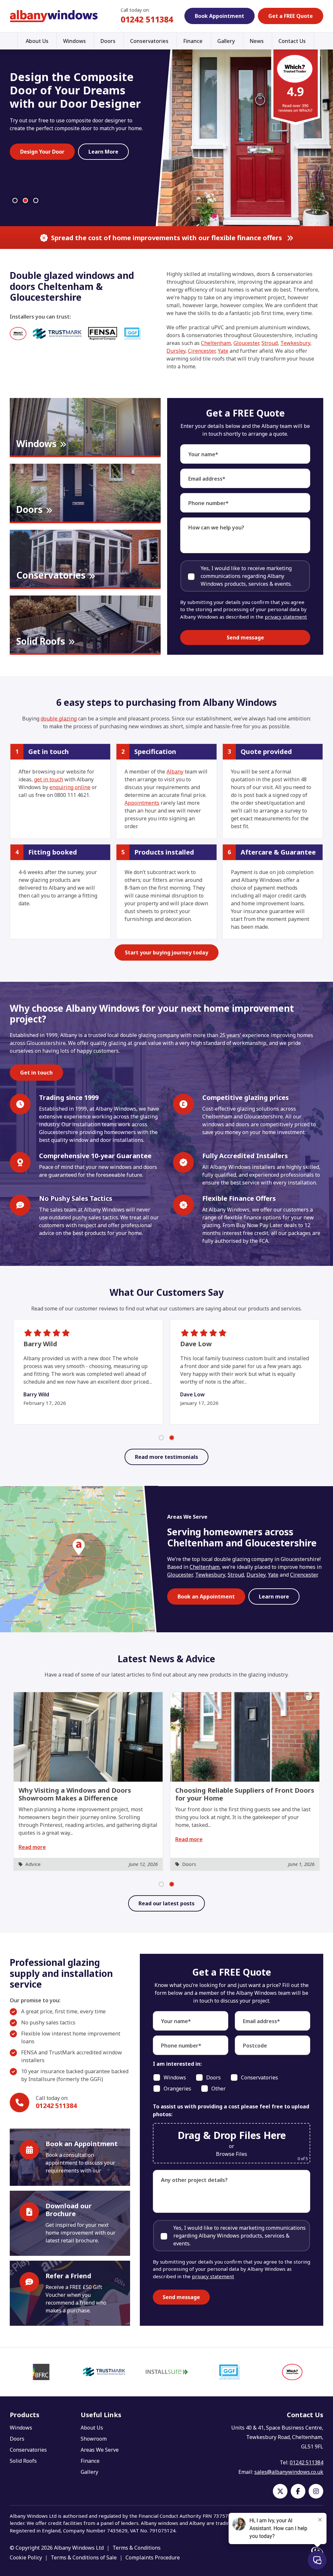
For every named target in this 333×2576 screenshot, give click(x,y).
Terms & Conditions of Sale (84, 2557)
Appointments (142, 803)
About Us (37, 41)
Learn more (274, 1596)
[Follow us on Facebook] (298, 2491)
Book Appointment (220, 16)
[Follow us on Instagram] (316, 2491)
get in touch (49, 779)
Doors (108, 41)
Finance (193, 41)
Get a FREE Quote (291, 16)
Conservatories (149, 41)
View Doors (35, 167)
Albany (175, 772)
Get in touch (36, 1073)
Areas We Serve (100, 2450)
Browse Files (232, 2154)
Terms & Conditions (137, 2548)
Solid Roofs (23, 2461)
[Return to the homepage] (54, 16)
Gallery (226, 41)
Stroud (270, 343)
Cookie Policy (26, 2557)
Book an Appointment (206, 1596)
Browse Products (111, 181)
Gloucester (246, 343)
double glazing (59, 719)
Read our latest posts (166, 1903)
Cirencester (202, 351)
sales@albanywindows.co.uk (289, 2472)
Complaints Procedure (153, 2557)
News (257, 41)
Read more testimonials (166, 1457)
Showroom (94, 2439)
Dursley (176, 351)
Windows (74, 41)
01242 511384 (147, 19)
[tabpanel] (88, 1781)
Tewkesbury (295, 343)
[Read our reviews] (296, 86)
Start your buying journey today (166, 952)
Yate (223, 351)
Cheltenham (216, 343)
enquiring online (70, 787)
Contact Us (292, 41)
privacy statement (286, 617)
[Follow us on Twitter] (280, 2491)
